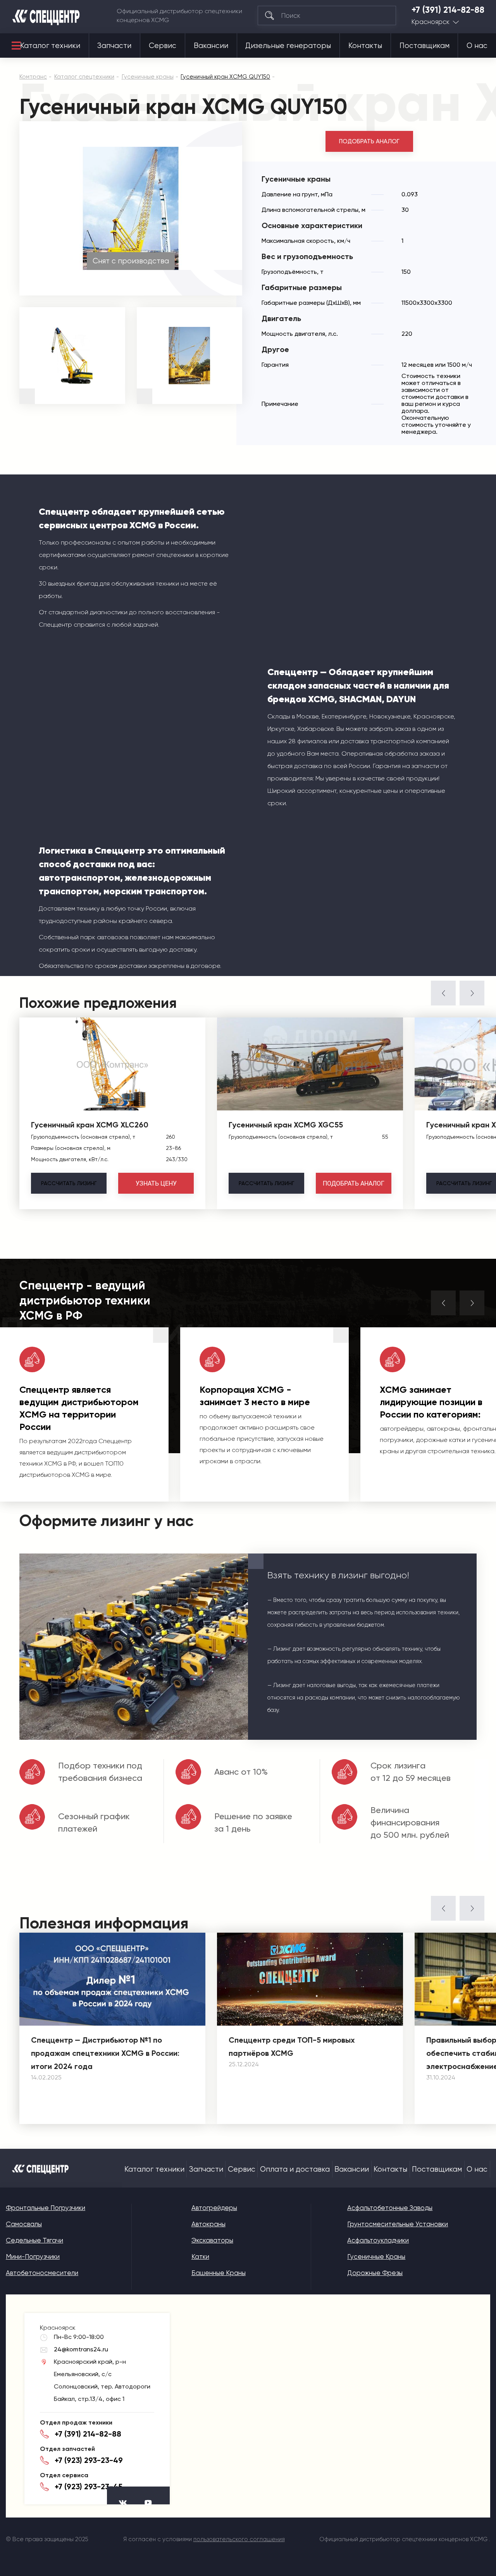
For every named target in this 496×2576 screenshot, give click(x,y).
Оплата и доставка (295, 2169)
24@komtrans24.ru (81, 2349)
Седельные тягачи (34, 2240)
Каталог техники (50, 46)
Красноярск (431, 22)
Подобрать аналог (369, 141)
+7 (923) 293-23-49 (89, 2460)
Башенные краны (219, 2273)
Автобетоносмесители (42, 2273)
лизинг (69, 1183)
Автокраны (208, 2224)
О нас (477, 46)
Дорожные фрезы (375, 2273)
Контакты (365, 46)
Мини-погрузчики (33, 2256)
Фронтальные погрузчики (46, 2208)
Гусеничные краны (376, 2256)
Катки (200, 2256)
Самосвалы (24, 2224)
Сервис (163, 46)
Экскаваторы (212, 2240)
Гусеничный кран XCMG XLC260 (90, 1125)
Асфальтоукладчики (378, 2240)
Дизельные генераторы (288, 46)
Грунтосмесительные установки (398, 2224)
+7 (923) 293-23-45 (89, 2487)
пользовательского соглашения (239, 2539)
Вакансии (211, 46)
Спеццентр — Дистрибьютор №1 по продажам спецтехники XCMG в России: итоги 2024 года (105, 2053)
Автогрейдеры (214, 2208)
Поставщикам (425, 46)
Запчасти (114, 46)
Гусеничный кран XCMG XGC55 (286, 1125)
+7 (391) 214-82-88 (448, 10)
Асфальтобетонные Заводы (390, 2208)
